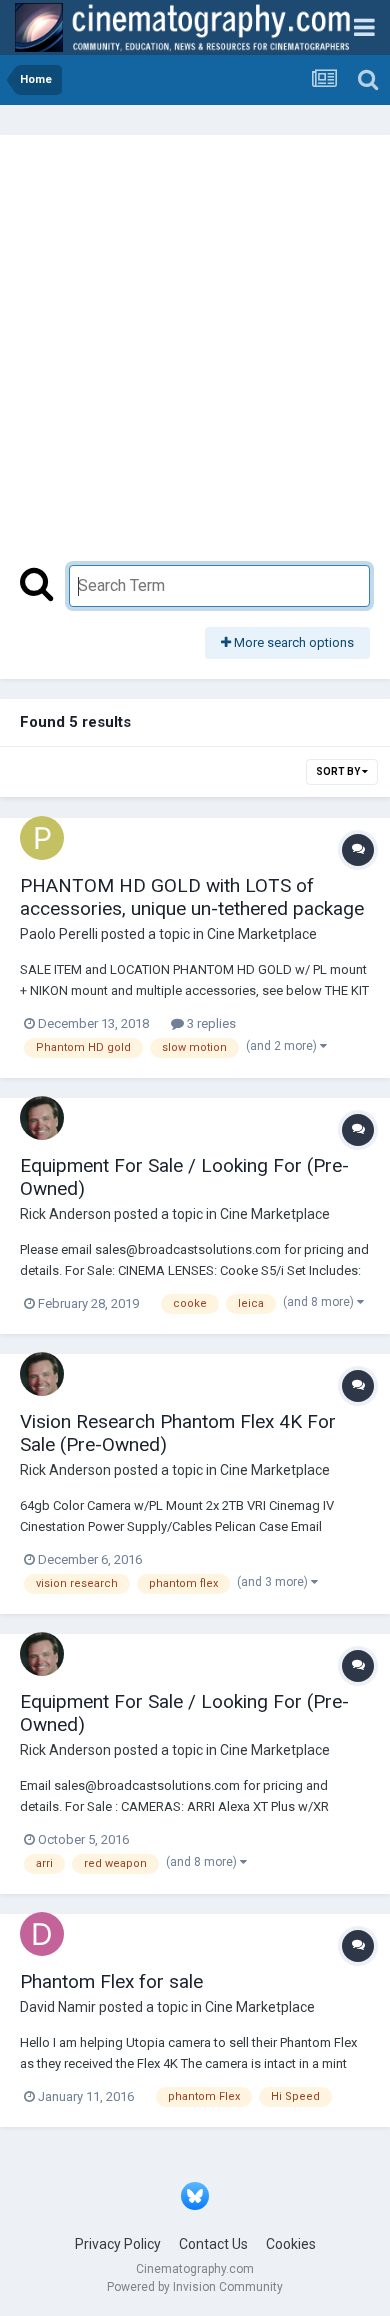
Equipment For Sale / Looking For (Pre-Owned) (184, 1177)
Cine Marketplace (262, 934)
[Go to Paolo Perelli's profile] (42, 838)
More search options (292, 642)
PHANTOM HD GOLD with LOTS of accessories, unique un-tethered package (192, 897)
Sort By (339, 771)
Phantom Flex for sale (111, 1981)
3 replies (210, 1023)
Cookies (291, 2244)
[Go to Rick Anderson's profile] (42, 1118)
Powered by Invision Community (195, 2287)
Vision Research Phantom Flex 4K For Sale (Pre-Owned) (178, 1433)
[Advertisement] (195, 360)
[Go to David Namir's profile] (42, 1934)
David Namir (58, 2007)
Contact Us (213, 2244)
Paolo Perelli (59, 934)
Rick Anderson (65, 1214)
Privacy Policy (118, 2244)
